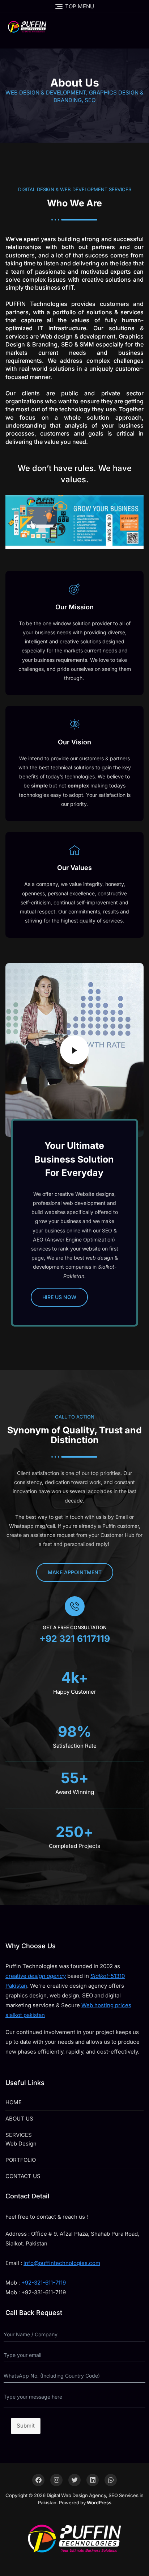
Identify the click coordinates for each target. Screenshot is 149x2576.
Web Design (21, 2144)
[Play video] (74, 1050)
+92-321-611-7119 (44, 2283)
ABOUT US (19, 2119)
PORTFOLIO (21, 2160)
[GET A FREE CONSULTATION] (75, 1606)
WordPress (99, 2503)
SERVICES (19, 2135)
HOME (14, 2102)
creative (36, 1976)
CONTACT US (23, 2176)
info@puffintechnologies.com (62, 2263)
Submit (26, 2426)
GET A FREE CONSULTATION (75, 1627)
